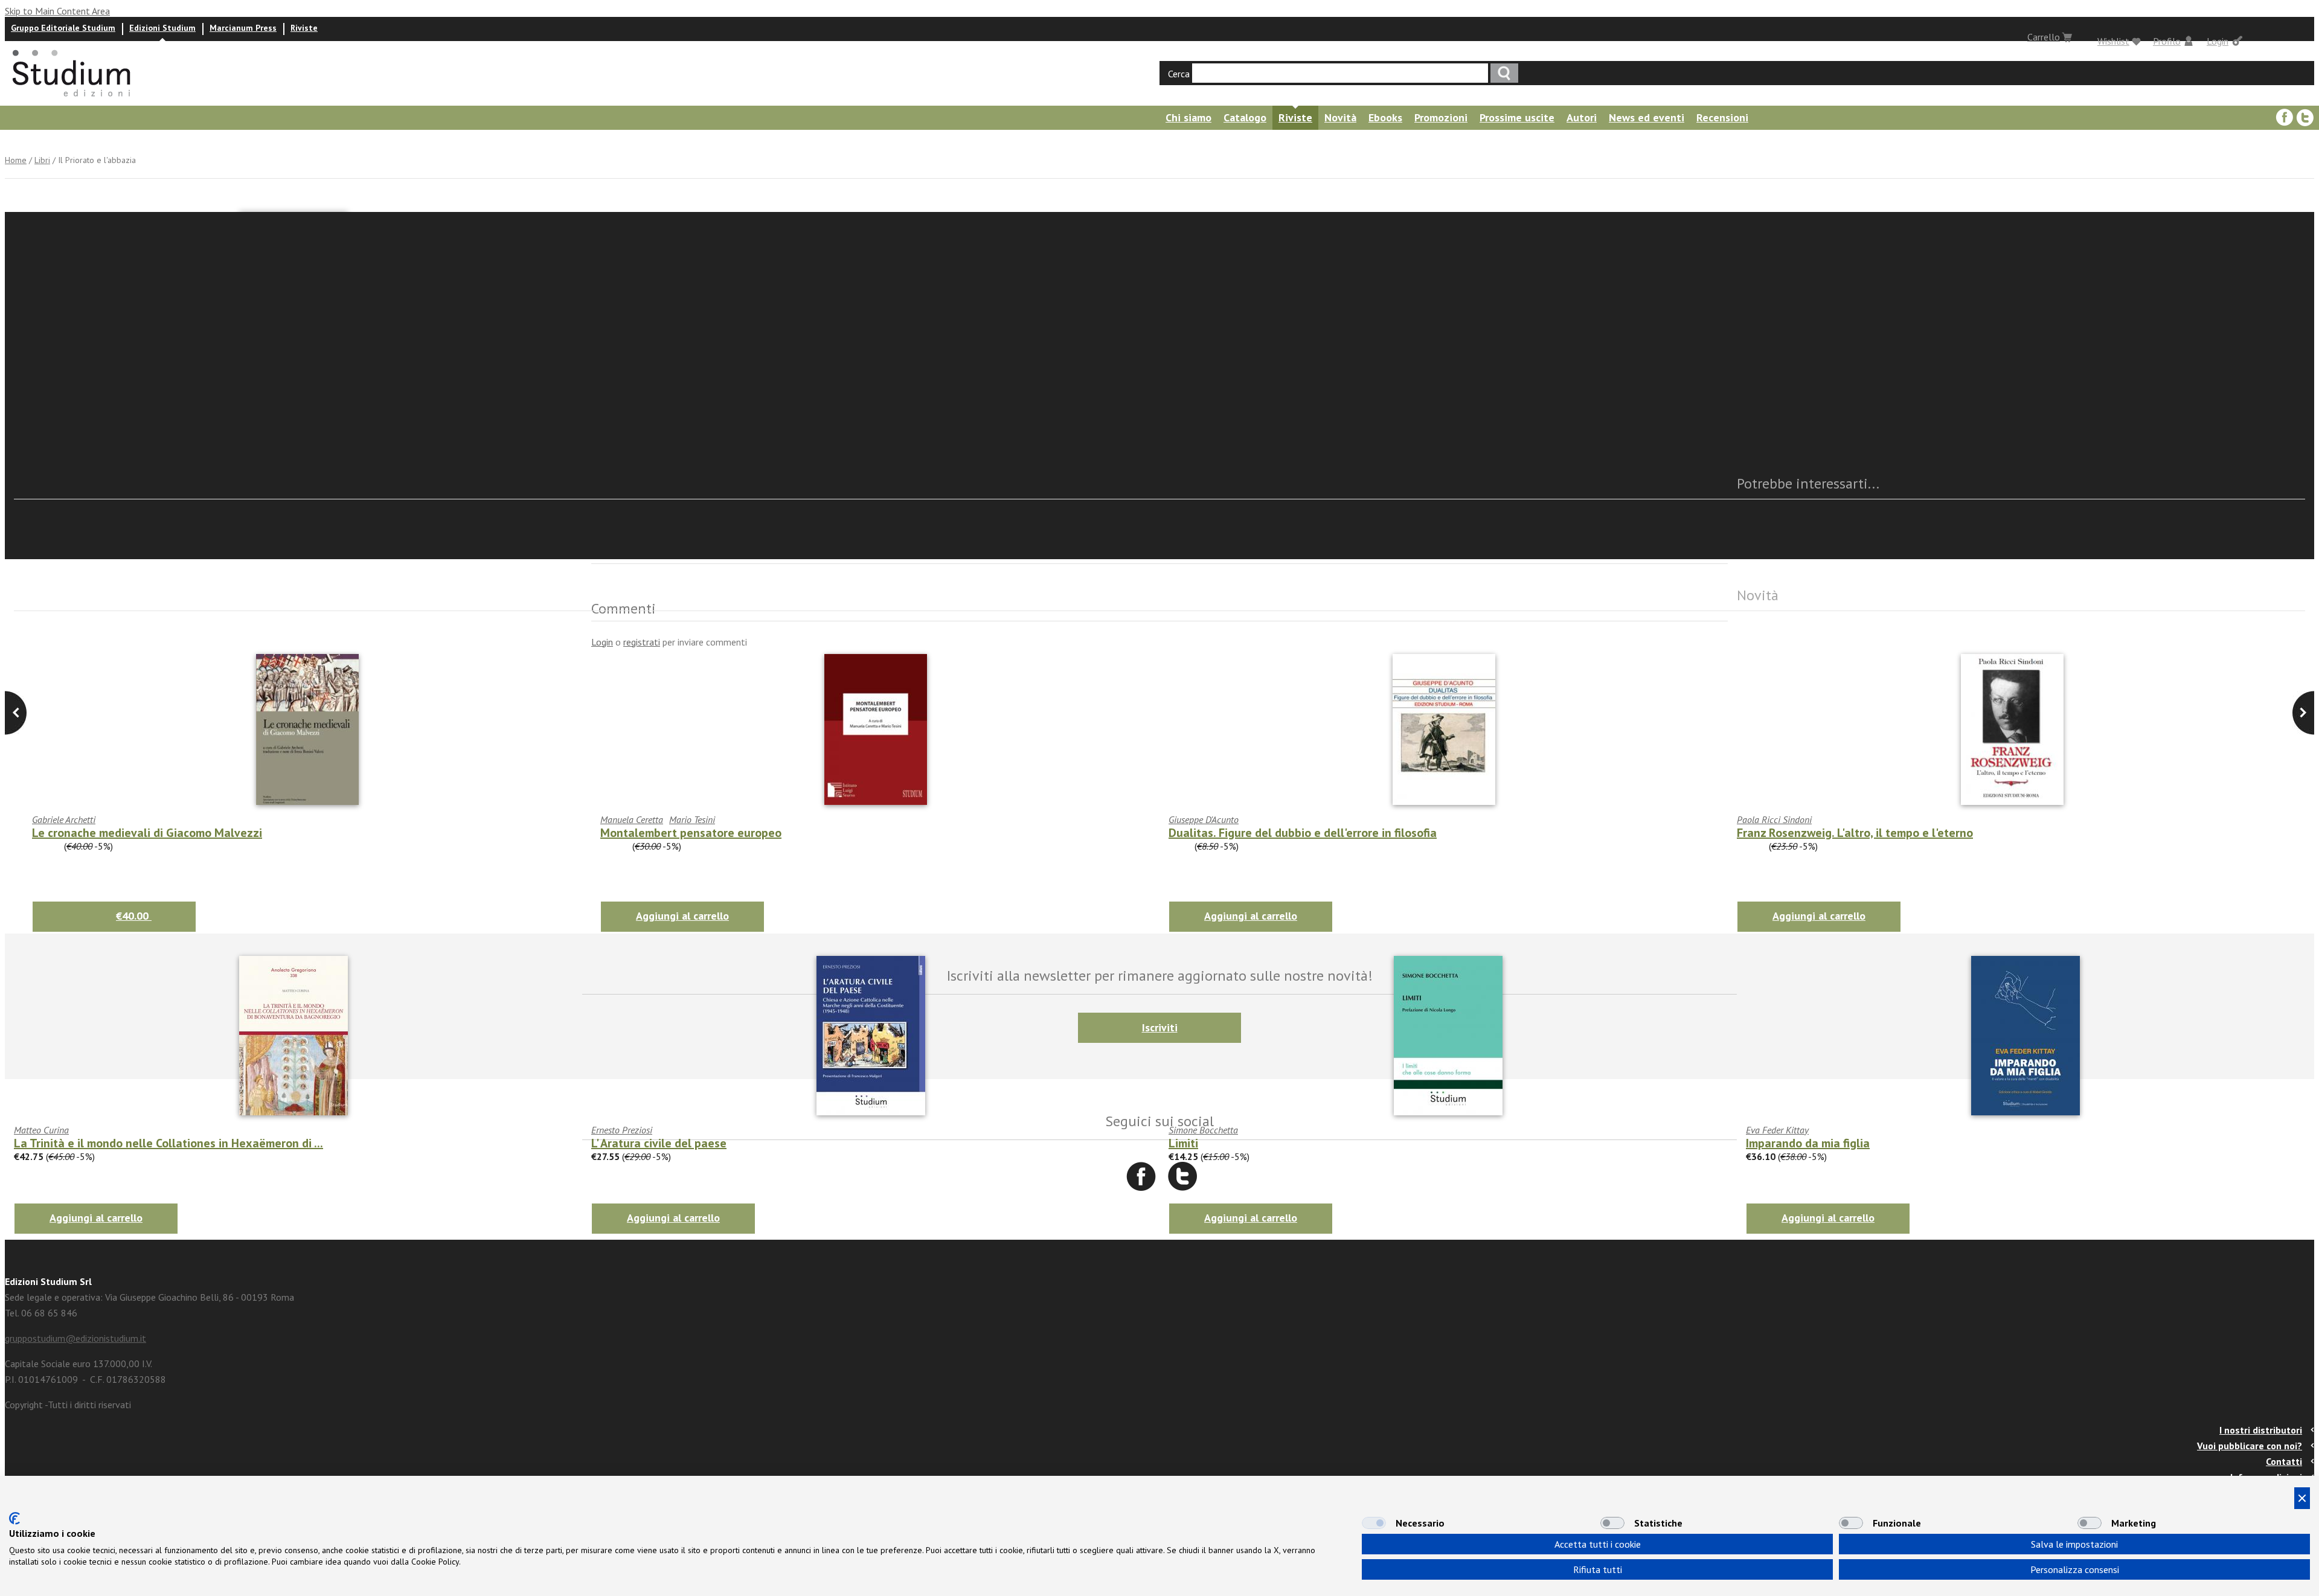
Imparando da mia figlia (1808, 1143)
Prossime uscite (1517, 117)
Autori (1582, 117)
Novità (1340, 117)
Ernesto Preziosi (622, 1130)
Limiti (1183, 1143)
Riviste (304, 28)
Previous (2303, 713)
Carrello (2044, 37)
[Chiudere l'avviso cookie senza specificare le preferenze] (2302, 1498)
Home (16, 160)
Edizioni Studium (162, 28)
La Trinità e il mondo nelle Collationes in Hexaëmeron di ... (168, 1143)
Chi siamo (1188, 117)
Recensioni (1722, 117)
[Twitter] (2305, 118)
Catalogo (1245, 117)
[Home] (72, 100)
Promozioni (1441, 117)
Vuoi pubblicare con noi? (2250, 1446)
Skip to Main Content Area (57, 11)
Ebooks (1385, 117)
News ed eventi (1647, 117)
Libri (42, 160)
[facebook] (2285, 118)
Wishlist (2113, 41)
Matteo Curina (41, 1130)
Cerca (1179, 74)
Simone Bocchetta (1203, 1130)
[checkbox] (1374, 1523)
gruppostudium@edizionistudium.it (75, 1338)
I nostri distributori (2261, 1430)
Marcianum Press (243, 28)
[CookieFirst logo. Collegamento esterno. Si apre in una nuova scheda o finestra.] (14, 1518)
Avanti (16, 713)
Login (2218, 41)
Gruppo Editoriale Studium (63, 28)
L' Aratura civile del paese (659, 1143)
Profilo (2167, 41)
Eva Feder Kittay (1777, 1130)
